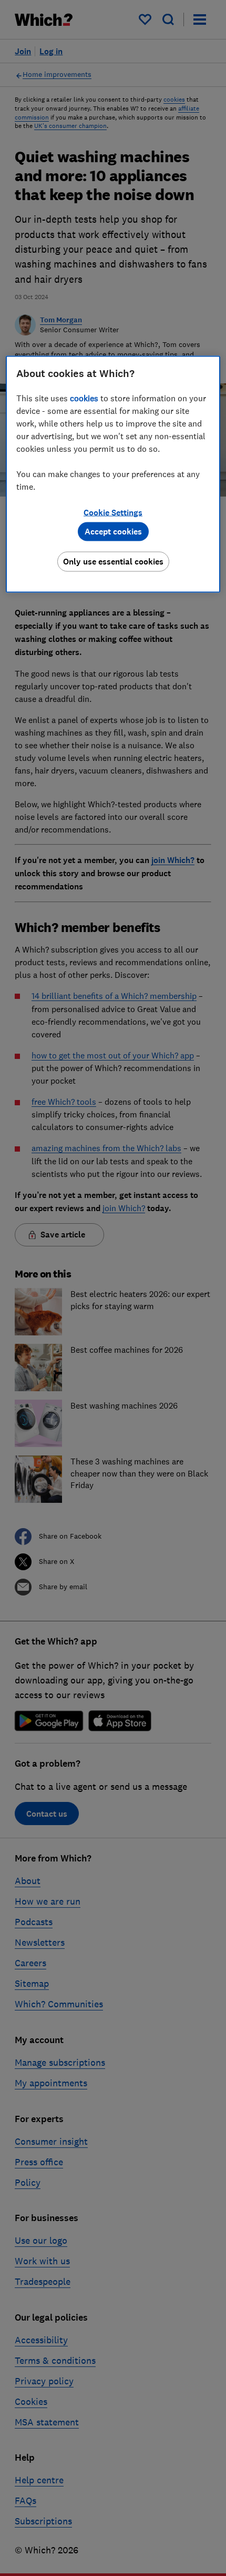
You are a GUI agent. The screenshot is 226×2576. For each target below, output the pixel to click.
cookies (84, 398)
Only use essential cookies (113, 561)
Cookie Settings (113, 512)
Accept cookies (113, 531)
